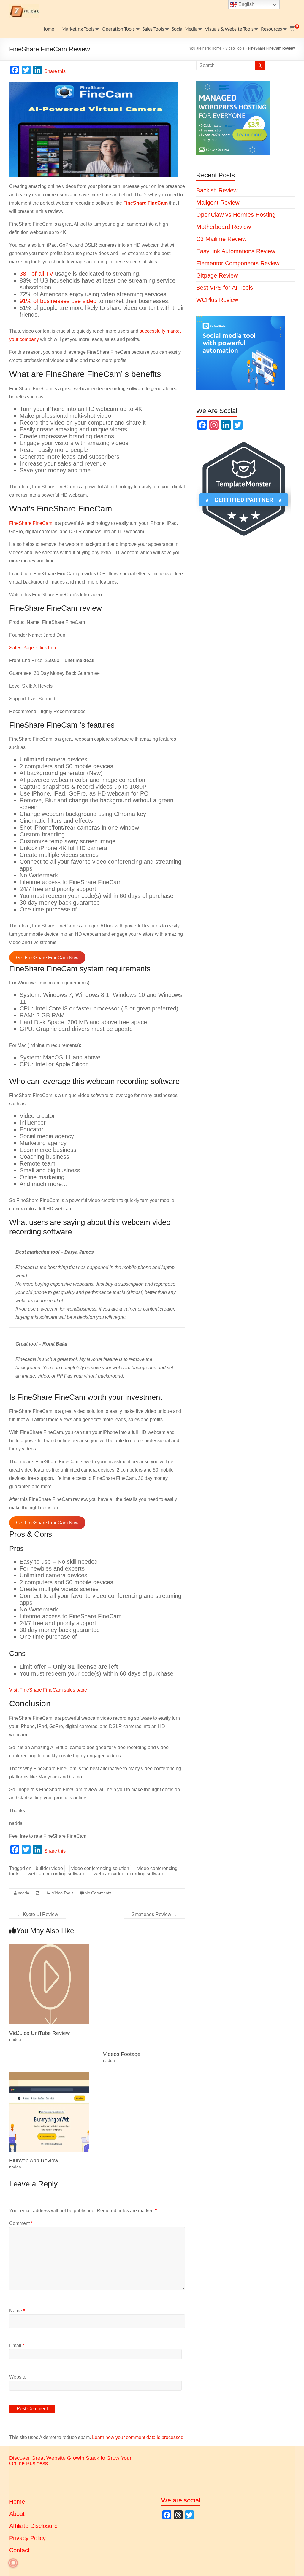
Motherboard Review (224, 227)
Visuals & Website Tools (229, 29)
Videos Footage (122, 2054)
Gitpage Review (217, 275)
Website (18, 2377)
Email (17, 2345)
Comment (21, 2223)
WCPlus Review (217, 300)
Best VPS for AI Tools (225, 288)
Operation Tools (118, 29)
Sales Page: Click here (33, 648)
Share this (55, 71)
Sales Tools (153, 29)
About (17, 2514)
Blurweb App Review (34, 2161)
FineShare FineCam (31, 523)
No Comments (98, 1893)
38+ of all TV (36, 274)
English (246, 4)
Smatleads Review (154, 1914)
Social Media (185, 29)
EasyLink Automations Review (236, 251)
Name (17, 2311)
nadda (23, 1893)
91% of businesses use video (58, 301)
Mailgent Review (218, 203)
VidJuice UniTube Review (39, 2033)
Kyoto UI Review (38, 1914)
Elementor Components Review (238, 263)
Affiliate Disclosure (33, 2526)
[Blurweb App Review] (49, 2074)
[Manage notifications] (13, 2563)
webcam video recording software (129, 1874)
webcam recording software (57, 1874)
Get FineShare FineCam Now (47, 958)
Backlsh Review (217, 190)
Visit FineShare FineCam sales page (48, 1690)
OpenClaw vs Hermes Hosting (236, 215)
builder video (49, 1868)
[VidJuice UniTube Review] (49, 1947)
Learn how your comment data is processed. (138, 2437)
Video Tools (235, 48)
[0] (292, 28)
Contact (19, 2550)
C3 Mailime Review (221, 239)
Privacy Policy (27, 2538)
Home (48, 29)
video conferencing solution (100, 1868)
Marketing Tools (78, 29)
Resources (271, 29)
